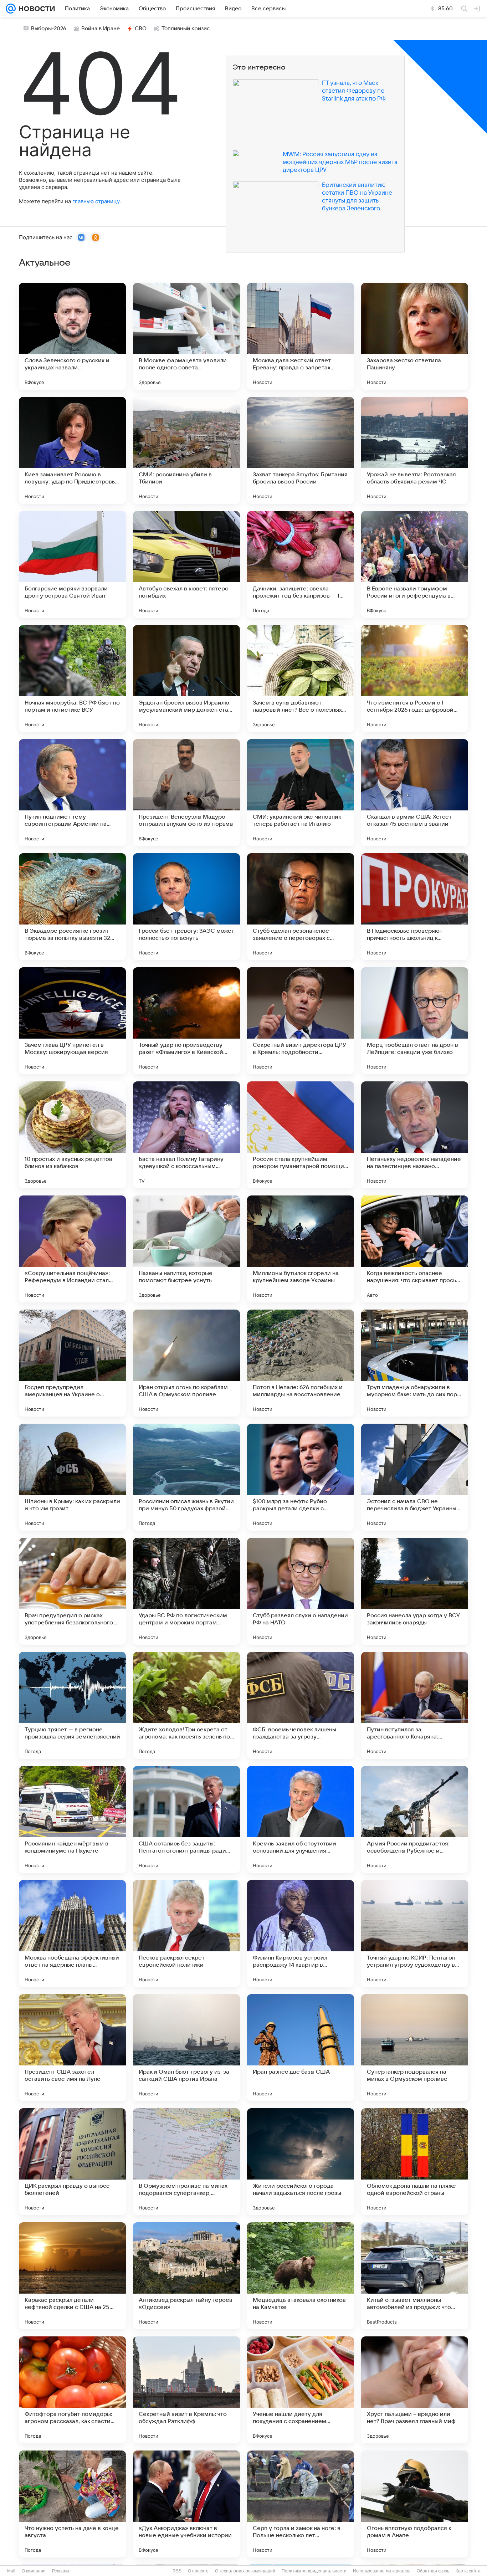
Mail (11, 2571)
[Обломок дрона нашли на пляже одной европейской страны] (415, 2162)
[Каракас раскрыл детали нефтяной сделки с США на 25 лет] (72, 2276)
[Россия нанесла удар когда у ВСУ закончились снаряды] (415, 1591)
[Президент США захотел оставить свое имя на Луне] (72, 2048)
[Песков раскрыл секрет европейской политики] (186, 1934)
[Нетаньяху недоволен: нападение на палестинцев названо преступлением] (415, 1135)
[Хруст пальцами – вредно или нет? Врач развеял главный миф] (415, 2390)
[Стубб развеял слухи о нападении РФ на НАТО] (301, 1591)
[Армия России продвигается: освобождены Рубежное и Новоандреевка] (415, 1819)
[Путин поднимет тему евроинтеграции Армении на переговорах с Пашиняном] (72, 793)
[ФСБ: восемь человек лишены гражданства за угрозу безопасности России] (301, 1705)
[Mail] (11, 9)
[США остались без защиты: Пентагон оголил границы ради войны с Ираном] (186, 1819)
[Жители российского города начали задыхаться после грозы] (301, 2162)
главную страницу (96, 201)
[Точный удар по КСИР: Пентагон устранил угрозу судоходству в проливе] (415, 1934)
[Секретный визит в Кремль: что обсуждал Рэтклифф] (186, 2390)
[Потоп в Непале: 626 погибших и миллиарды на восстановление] (301, 1363)
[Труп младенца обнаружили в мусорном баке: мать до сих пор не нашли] (415, 1363)
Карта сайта (468, 2571)
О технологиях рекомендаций (245, 2571)
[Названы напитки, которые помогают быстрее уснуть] (186, 1249)
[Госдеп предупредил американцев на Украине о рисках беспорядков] (72, 1363)
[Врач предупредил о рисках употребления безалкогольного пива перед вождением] (72, 1591)
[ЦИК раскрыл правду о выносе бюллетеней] (72, 2162)
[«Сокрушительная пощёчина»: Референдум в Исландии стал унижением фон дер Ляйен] (72, 1249)
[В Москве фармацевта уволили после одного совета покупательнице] (186, 336)
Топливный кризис (186, 29)
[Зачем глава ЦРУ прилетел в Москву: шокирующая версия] (72, 1021)
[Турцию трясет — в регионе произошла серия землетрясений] (72, 1705)
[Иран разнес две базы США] (301, 2048)
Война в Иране (101, 29)
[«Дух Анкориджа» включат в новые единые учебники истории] (186, 2504)
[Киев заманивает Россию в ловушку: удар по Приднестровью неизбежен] (72, 450)
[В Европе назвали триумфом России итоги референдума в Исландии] (415, 564)
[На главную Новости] (35, 9)
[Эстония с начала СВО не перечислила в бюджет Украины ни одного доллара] (415, 1477)
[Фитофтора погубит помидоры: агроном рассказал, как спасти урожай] (72, 2390)
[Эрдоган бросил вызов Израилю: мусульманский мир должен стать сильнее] (186, 678)
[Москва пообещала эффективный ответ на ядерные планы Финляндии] (72, 1934)
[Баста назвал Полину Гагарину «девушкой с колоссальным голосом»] (186, 1135)
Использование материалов (382, 2571)
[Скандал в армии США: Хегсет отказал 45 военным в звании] (415, 793)
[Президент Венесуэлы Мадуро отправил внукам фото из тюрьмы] (186, 793)
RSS (177, 2571)
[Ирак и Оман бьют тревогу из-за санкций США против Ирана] (186, 2048)
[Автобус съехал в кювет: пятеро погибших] (186, 564)
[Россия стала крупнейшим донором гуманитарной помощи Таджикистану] (301, 1135)
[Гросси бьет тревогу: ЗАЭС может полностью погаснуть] (186, 907)
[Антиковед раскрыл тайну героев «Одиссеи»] (186, 2276)
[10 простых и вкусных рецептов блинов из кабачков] (72, 1135)
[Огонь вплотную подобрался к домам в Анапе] (415, 2504)
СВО (141, 29)
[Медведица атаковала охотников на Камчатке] (301, 2276)
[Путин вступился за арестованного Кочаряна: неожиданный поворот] (415, 1705)
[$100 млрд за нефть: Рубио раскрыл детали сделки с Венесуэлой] (301, 1477)
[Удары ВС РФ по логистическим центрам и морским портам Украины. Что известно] (186, 1591)
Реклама (61, 2571)
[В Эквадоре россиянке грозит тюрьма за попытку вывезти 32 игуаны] (72, 907)
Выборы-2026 (49, 29)
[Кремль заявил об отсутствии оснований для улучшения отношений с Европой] (301, 1819)
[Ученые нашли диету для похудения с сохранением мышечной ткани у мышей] (301, 2390)
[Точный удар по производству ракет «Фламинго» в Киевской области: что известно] (186, 1021)
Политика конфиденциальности (314, 2571)
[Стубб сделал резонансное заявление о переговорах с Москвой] (301, 907)
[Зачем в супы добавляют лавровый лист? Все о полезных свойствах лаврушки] (301, 678)
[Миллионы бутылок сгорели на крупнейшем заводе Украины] (301, 1249)
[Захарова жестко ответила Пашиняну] (415, 336)
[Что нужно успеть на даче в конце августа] (72, 2504)
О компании (34, 2571)
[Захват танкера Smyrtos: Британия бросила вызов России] (301, 450)
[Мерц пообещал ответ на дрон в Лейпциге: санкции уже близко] (415, 1021)
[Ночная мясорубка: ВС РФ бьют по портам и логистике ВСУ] (72, 678)
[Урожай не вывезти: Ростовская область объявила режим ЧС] (415, 450)
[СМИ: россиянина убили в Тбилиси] (186, 450)
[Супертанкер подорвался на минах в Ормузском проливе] (415, 2048)
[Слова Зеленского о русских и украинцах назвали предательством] (72, 336)
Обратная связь (433, 2571)
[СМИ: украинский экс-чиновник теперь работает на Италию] (301, 793)
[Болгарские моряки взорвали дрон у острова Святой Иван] (72, 564)
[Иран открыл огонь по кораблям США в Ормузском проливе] (186, 1363)
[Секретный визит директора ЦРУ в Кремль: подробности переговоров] (301, 1021)
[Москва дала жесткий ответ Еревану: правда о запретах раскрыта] (301, 336)
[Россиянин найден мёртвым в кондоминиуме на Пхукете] (72, 1819)
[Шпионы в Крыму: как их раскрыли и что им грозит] (72, 1477)
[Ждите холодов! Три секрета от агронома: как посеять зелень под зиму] (186, 1705)
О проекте (198, 2571)
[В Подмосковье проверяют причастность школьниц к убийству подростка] (415, 907)
